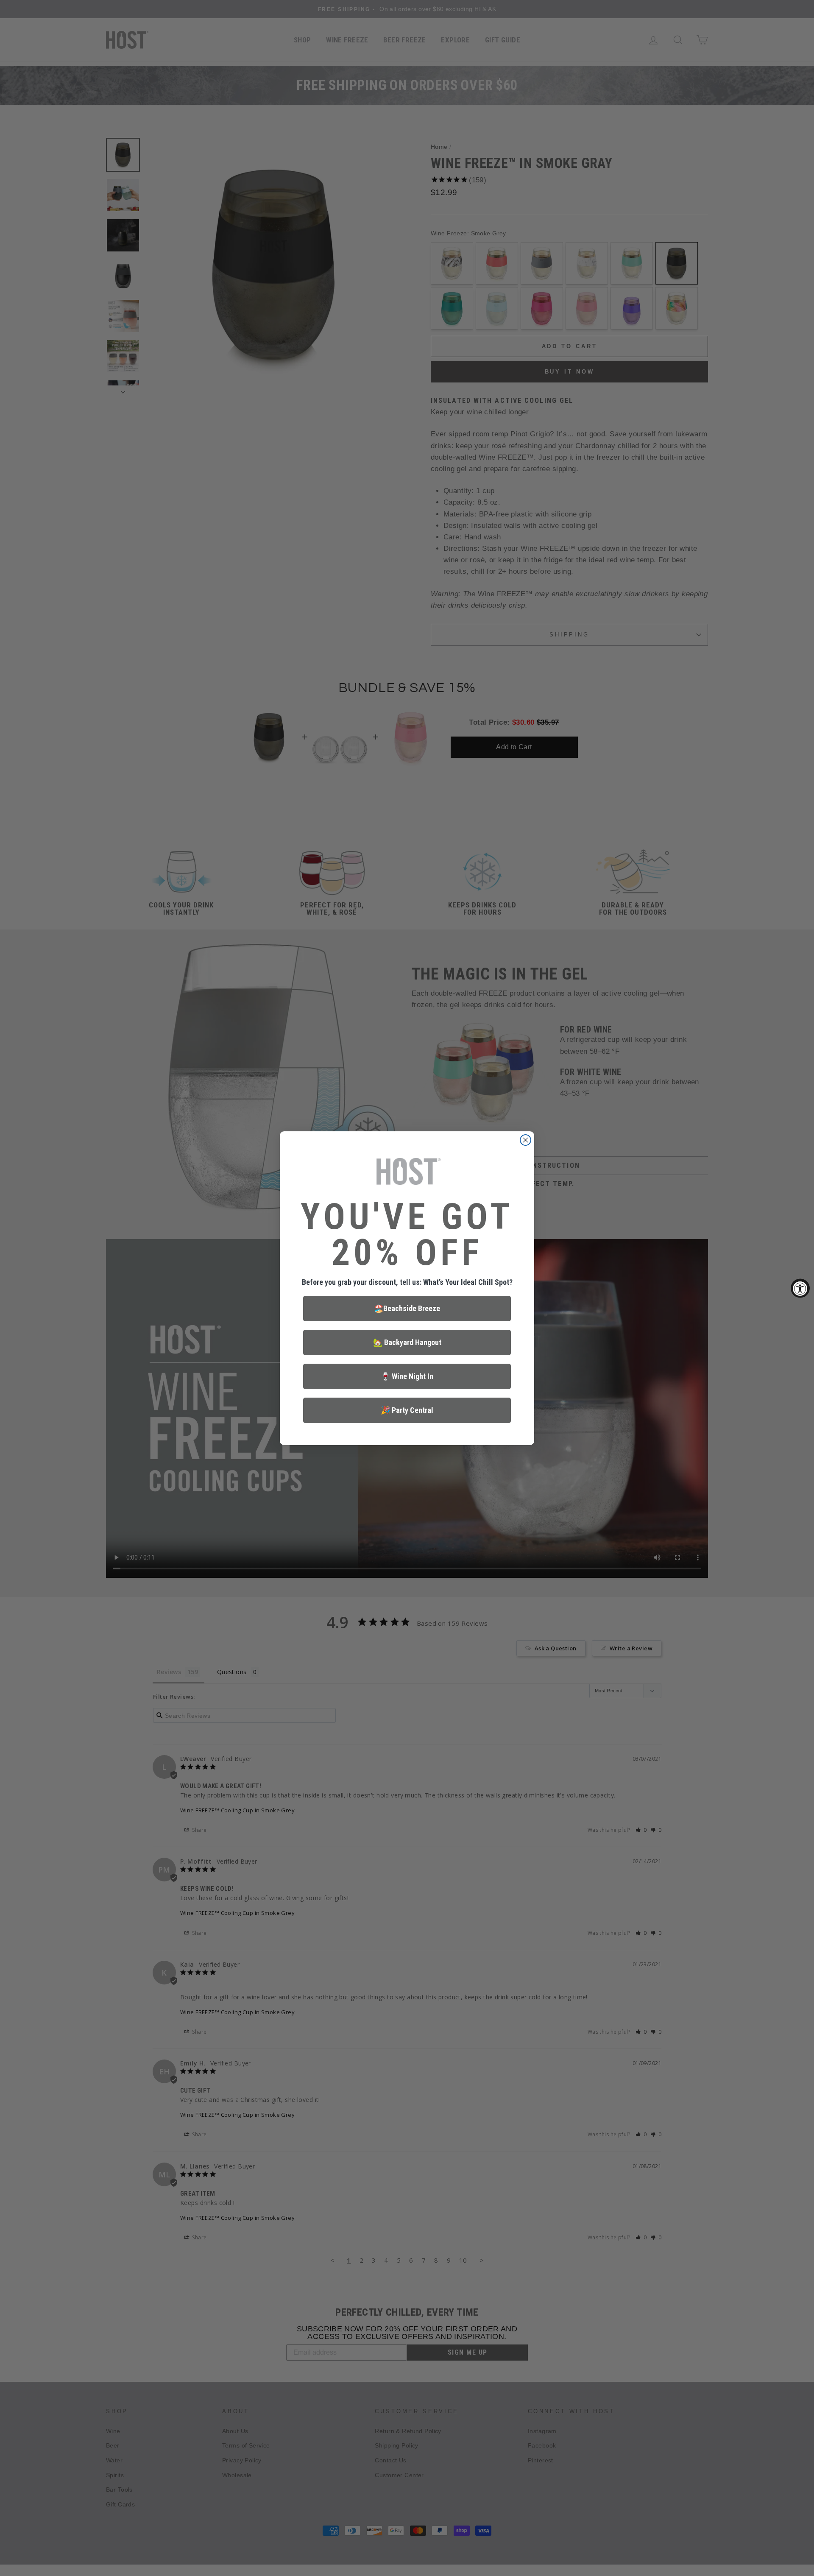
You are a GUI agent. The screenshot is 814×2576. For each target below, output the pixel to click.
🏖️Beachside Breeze (407, 1308)
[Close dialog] (525, 1140)
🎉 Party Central (407, 1410)
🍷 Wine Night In (407, 1376)
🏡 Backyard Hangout (407, 1342)
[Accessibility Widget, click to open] (800, 1288)
